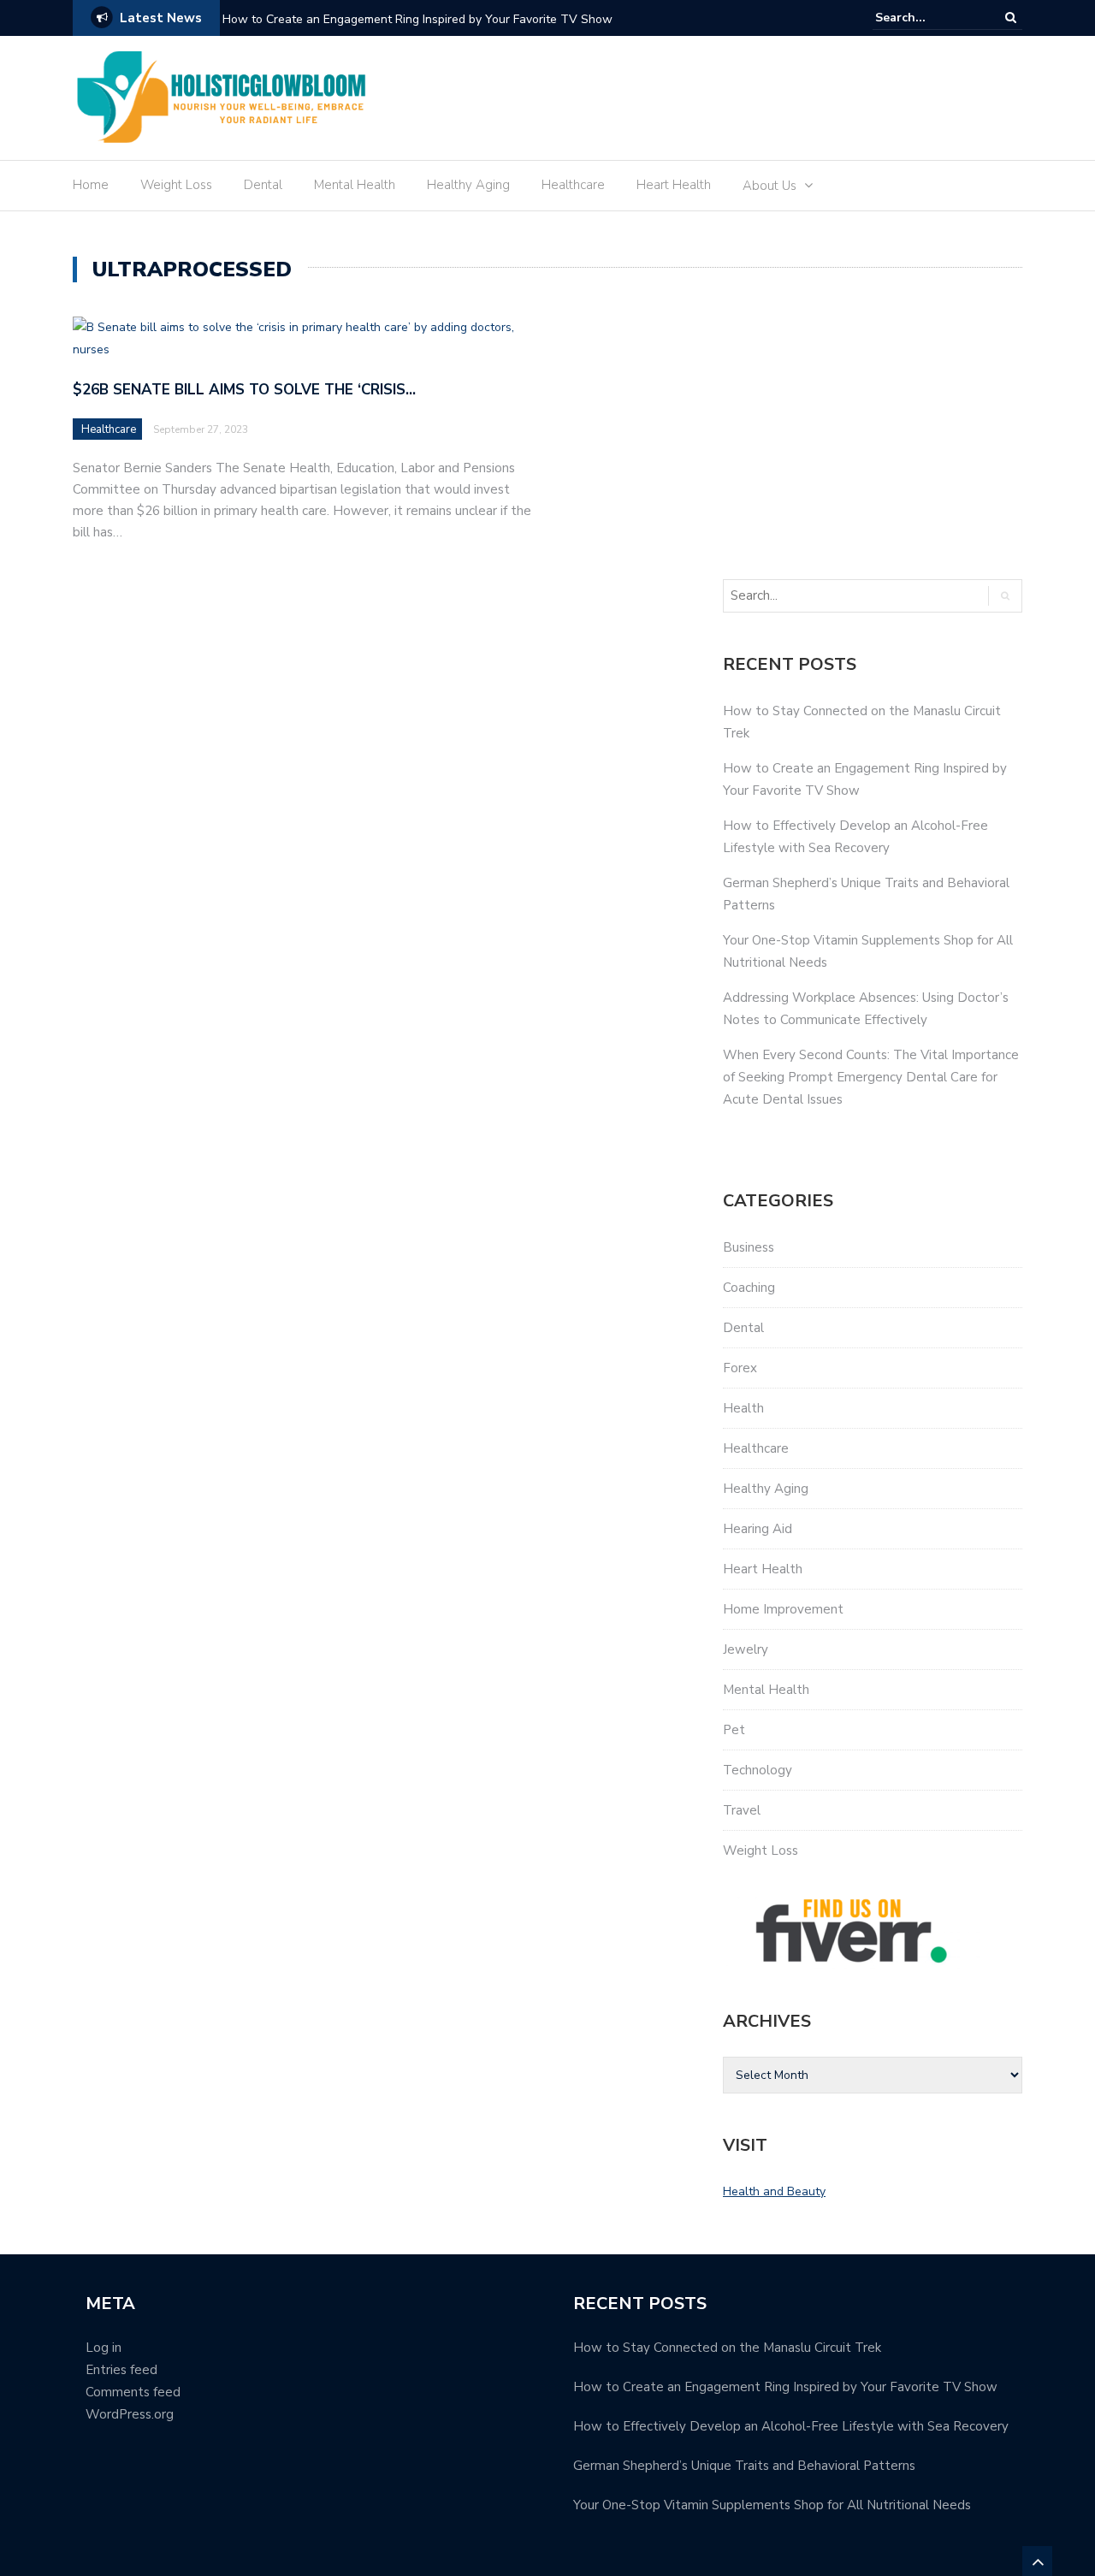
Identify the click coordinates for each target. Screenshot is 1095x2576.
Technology (758, 1770)
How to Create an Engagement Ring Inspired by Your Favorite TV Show (417, 19)
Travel (742, 1810)
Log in (104, 2348)
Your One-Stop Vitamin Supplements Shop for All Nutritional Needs (772, 2505)
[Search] (1011, 18)
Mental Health (355, 185)
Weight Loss (176, 185)
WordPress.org (130, 2414)
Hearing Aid (758, 1529)
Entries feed (121, 2370)
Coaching (749, 1288)
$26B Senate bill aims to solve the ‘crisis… (244, 390)
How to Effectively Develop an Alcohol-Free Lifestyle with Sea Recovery (791, 2426)
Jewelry (746, 1649)
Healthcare (573, 185)
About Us (769, 186)
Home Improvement (783, 1609)
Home (91, 185)
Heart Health (674, 185)
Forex (740, 1368)
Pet (734, 1730)
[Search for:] (927, 18)
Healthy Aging (468, 185)
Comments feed (133, 2392)
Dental (263, 185)
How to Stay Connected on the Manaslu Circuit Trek (727, 2348)
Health (743, 1408)
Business (749, 1247)
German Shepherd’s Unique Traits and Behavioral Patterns (744, 2466)
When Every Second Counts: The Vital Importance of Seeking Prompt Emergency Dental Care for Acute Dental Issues (871, 1077)
